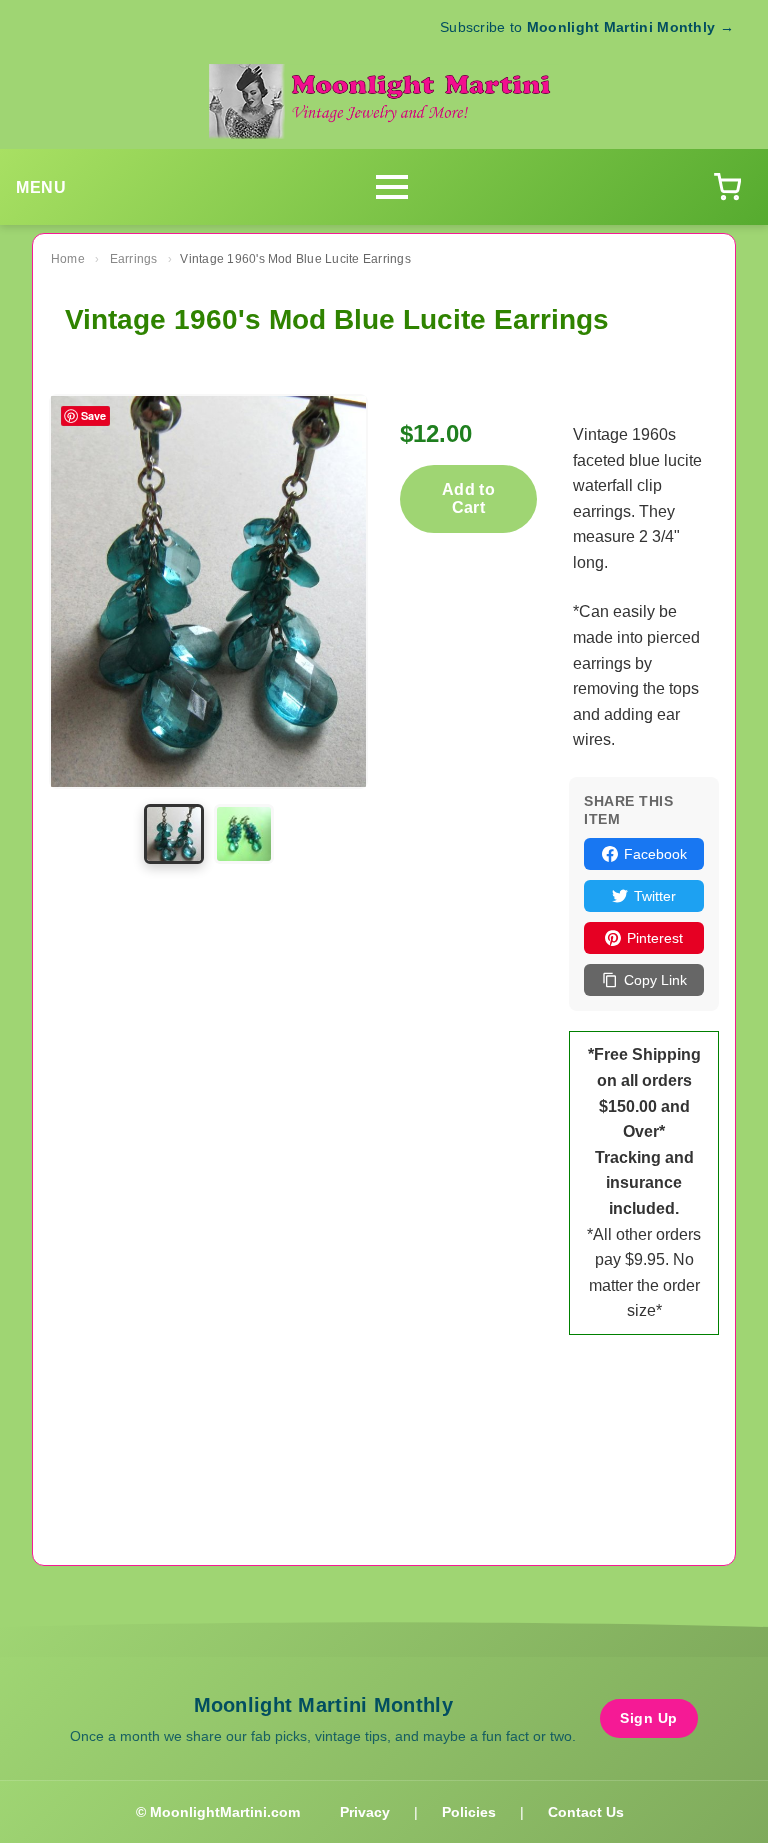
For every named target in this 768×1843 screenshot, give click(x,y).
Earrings (134, 259)
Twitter (655, 896)
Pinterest (655, 938)
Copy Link (655, 980)
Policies (469, 1812)
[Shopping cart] (727, 187)
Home (68, 259)
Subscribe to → (587, 27)
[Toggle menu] (392, 187)
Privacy (365, 1812)
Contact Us (586, 1812)
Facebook (655, 854)
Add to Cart (468, 498)
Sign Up (649, 1718)
